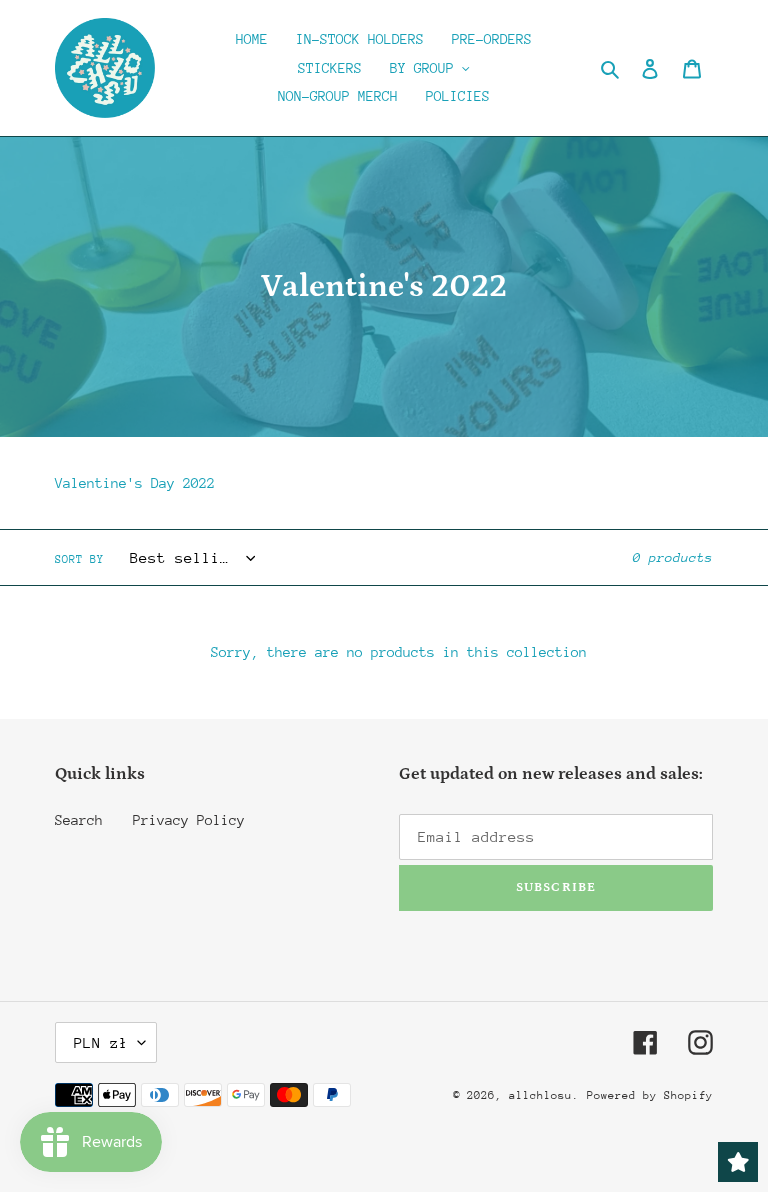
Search (79, 820)
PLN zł (101, 1042)
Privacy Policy (189, 820)
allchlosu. (544, 1095)
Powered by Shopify (650, 1095)
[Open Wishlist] (738, 1162)
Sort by (79, 559)
